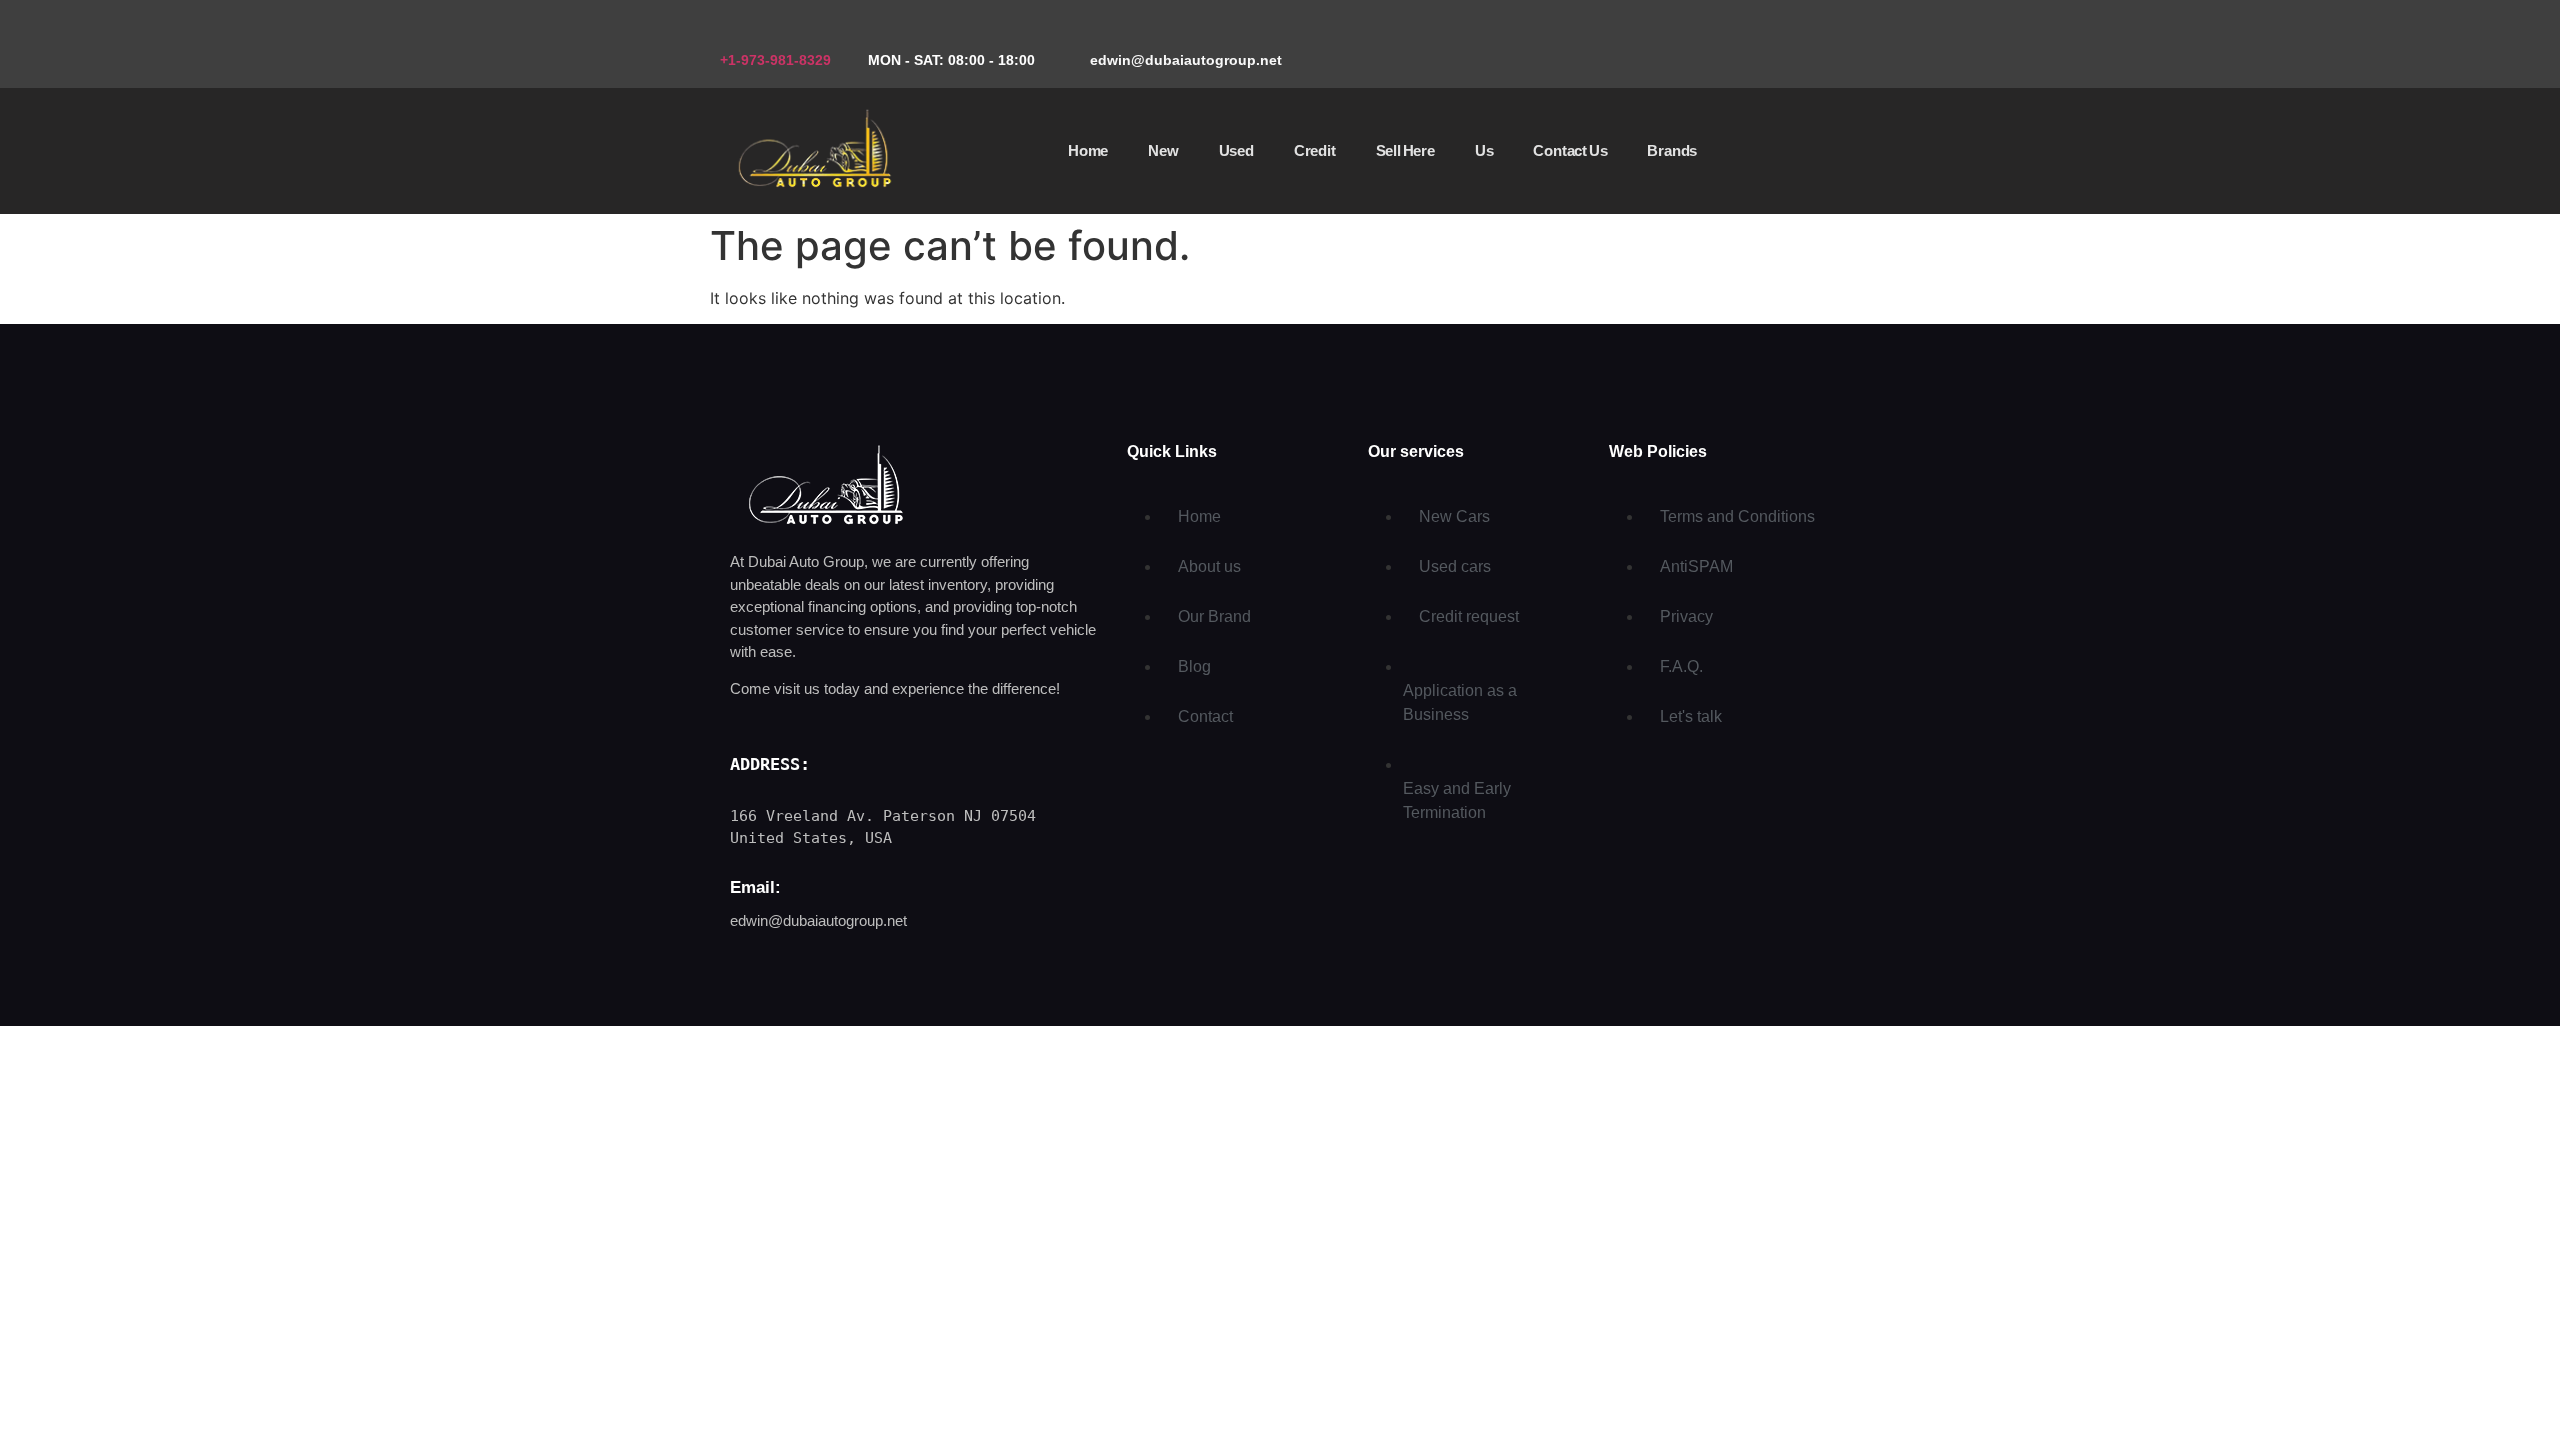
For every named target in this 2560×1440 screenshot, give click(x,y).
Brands (1672, 150)
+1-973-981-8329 (775, 60)
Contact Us (1570, 150)
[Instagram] (1815, 46)
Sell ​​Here (1405, 150)
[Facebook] (1755, 46)
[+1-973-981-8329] (727, 30)
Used (1236, 150)
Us (1484, 150)
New (1163, 150)
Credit (1315, 150)
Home (1088, 150)
